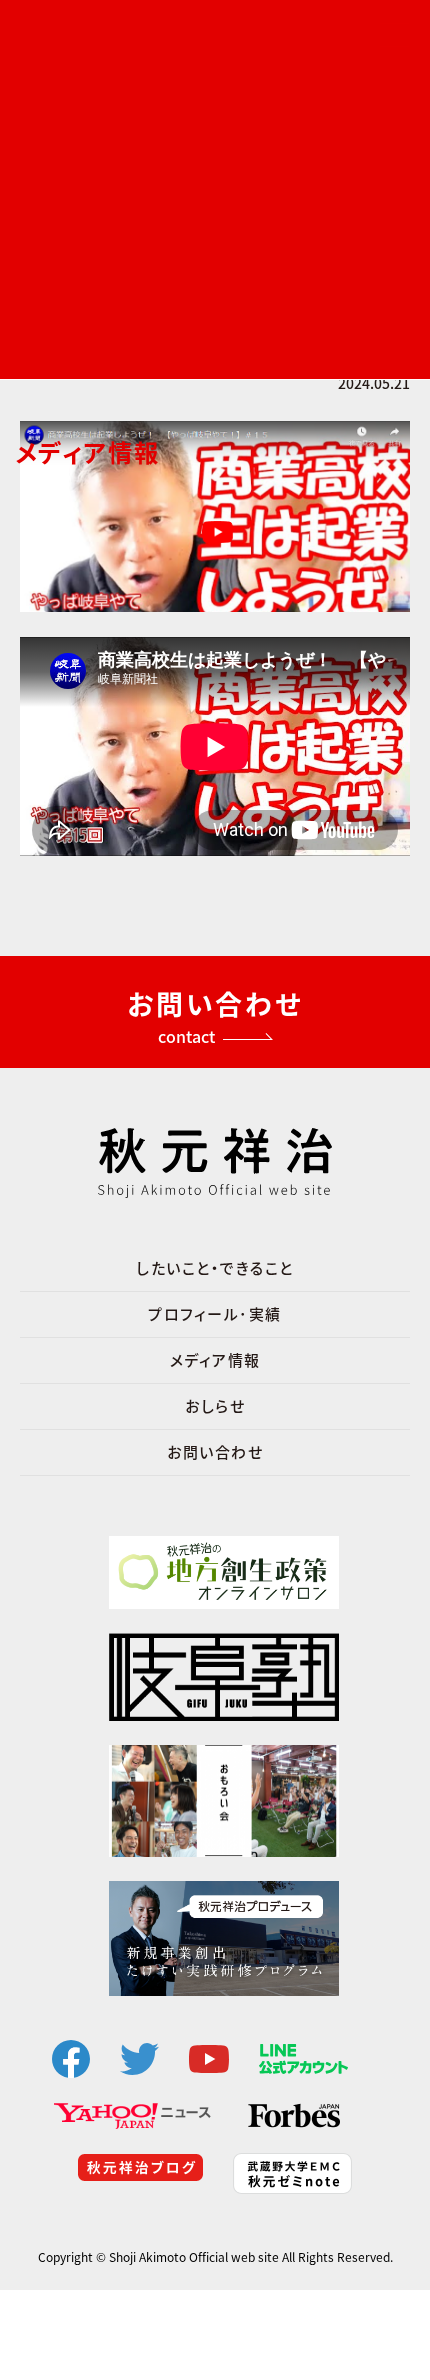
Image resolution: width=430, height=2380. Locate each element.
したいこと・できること (215, 1268)
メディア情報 (215, 1360)
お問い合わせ (215, 1452)
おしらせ (215, 1406)
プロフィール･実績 (215, 1314)
